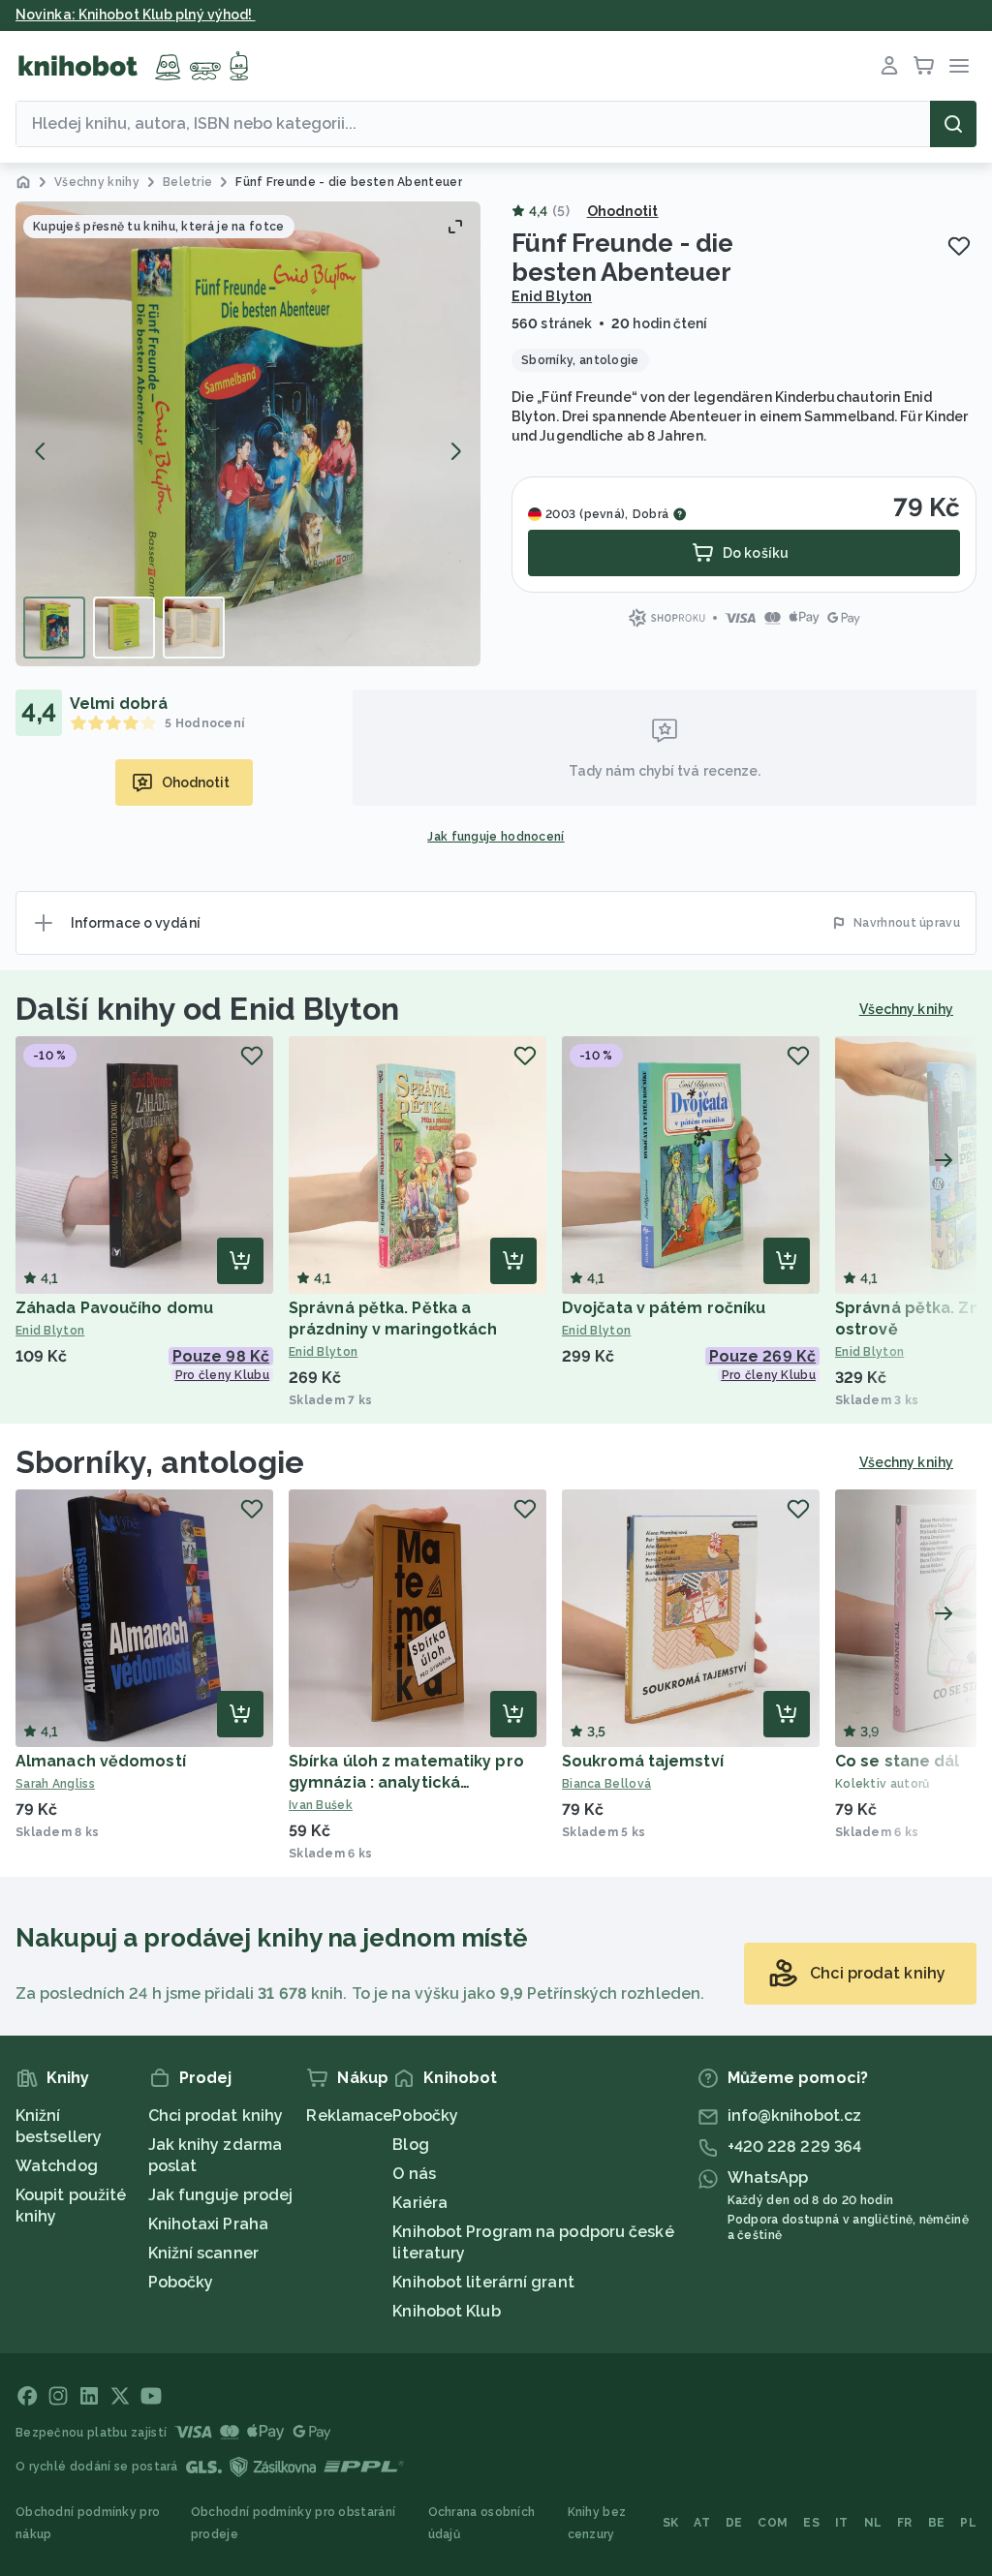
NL (873, 2523)
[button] (248, 434)
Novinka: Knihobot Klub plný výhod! (136, 15)
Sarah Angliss (55, 1784)
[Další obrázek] (455, 451)
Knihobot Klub (446, 2311)
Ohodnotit (623, 211)
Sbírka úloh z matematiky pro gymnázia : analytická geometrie (406, 1782)
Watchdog (57, 2166)
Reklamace (349, 2116)
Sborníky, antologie (160, 1462)
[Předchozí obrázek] (41, 451)
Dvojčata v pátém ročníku (664, 1308)
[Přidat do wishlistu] (959, 246)
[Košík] (924, 66)
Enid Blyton (552, 296)
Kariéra (420, 2203)
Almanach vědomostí (101, 1761)
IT (842, 2523)
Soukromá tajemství (643, 1761)
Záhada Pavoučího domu (114, 1308)
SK (671, 2523)
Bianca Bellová (606, 1784)
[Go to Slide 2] (124, 628)
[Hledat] (953, 124)
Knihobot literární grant (483, 2282)
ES (811, 2523)
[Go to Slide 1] (54, 628)
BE (937, 2523)
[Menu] (959, 66)
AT (702, 2523)
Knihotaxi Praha (209, 2224)
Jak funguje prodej (221, 2195)
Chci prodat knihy (216, 2116)
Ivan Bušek (321, 1805)
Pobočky (181, 2282)
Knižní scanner (203, 2253)
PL (968, 2523)
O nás (414, 2174)
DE (734, 2523)
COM (773, 2523)
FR (905, 2523)
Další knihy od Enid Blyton (208, 1009)
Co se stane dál (898, 1761)
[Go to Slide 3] (194, 628)
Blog (410, 2145)
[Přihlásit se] (889, 66)
